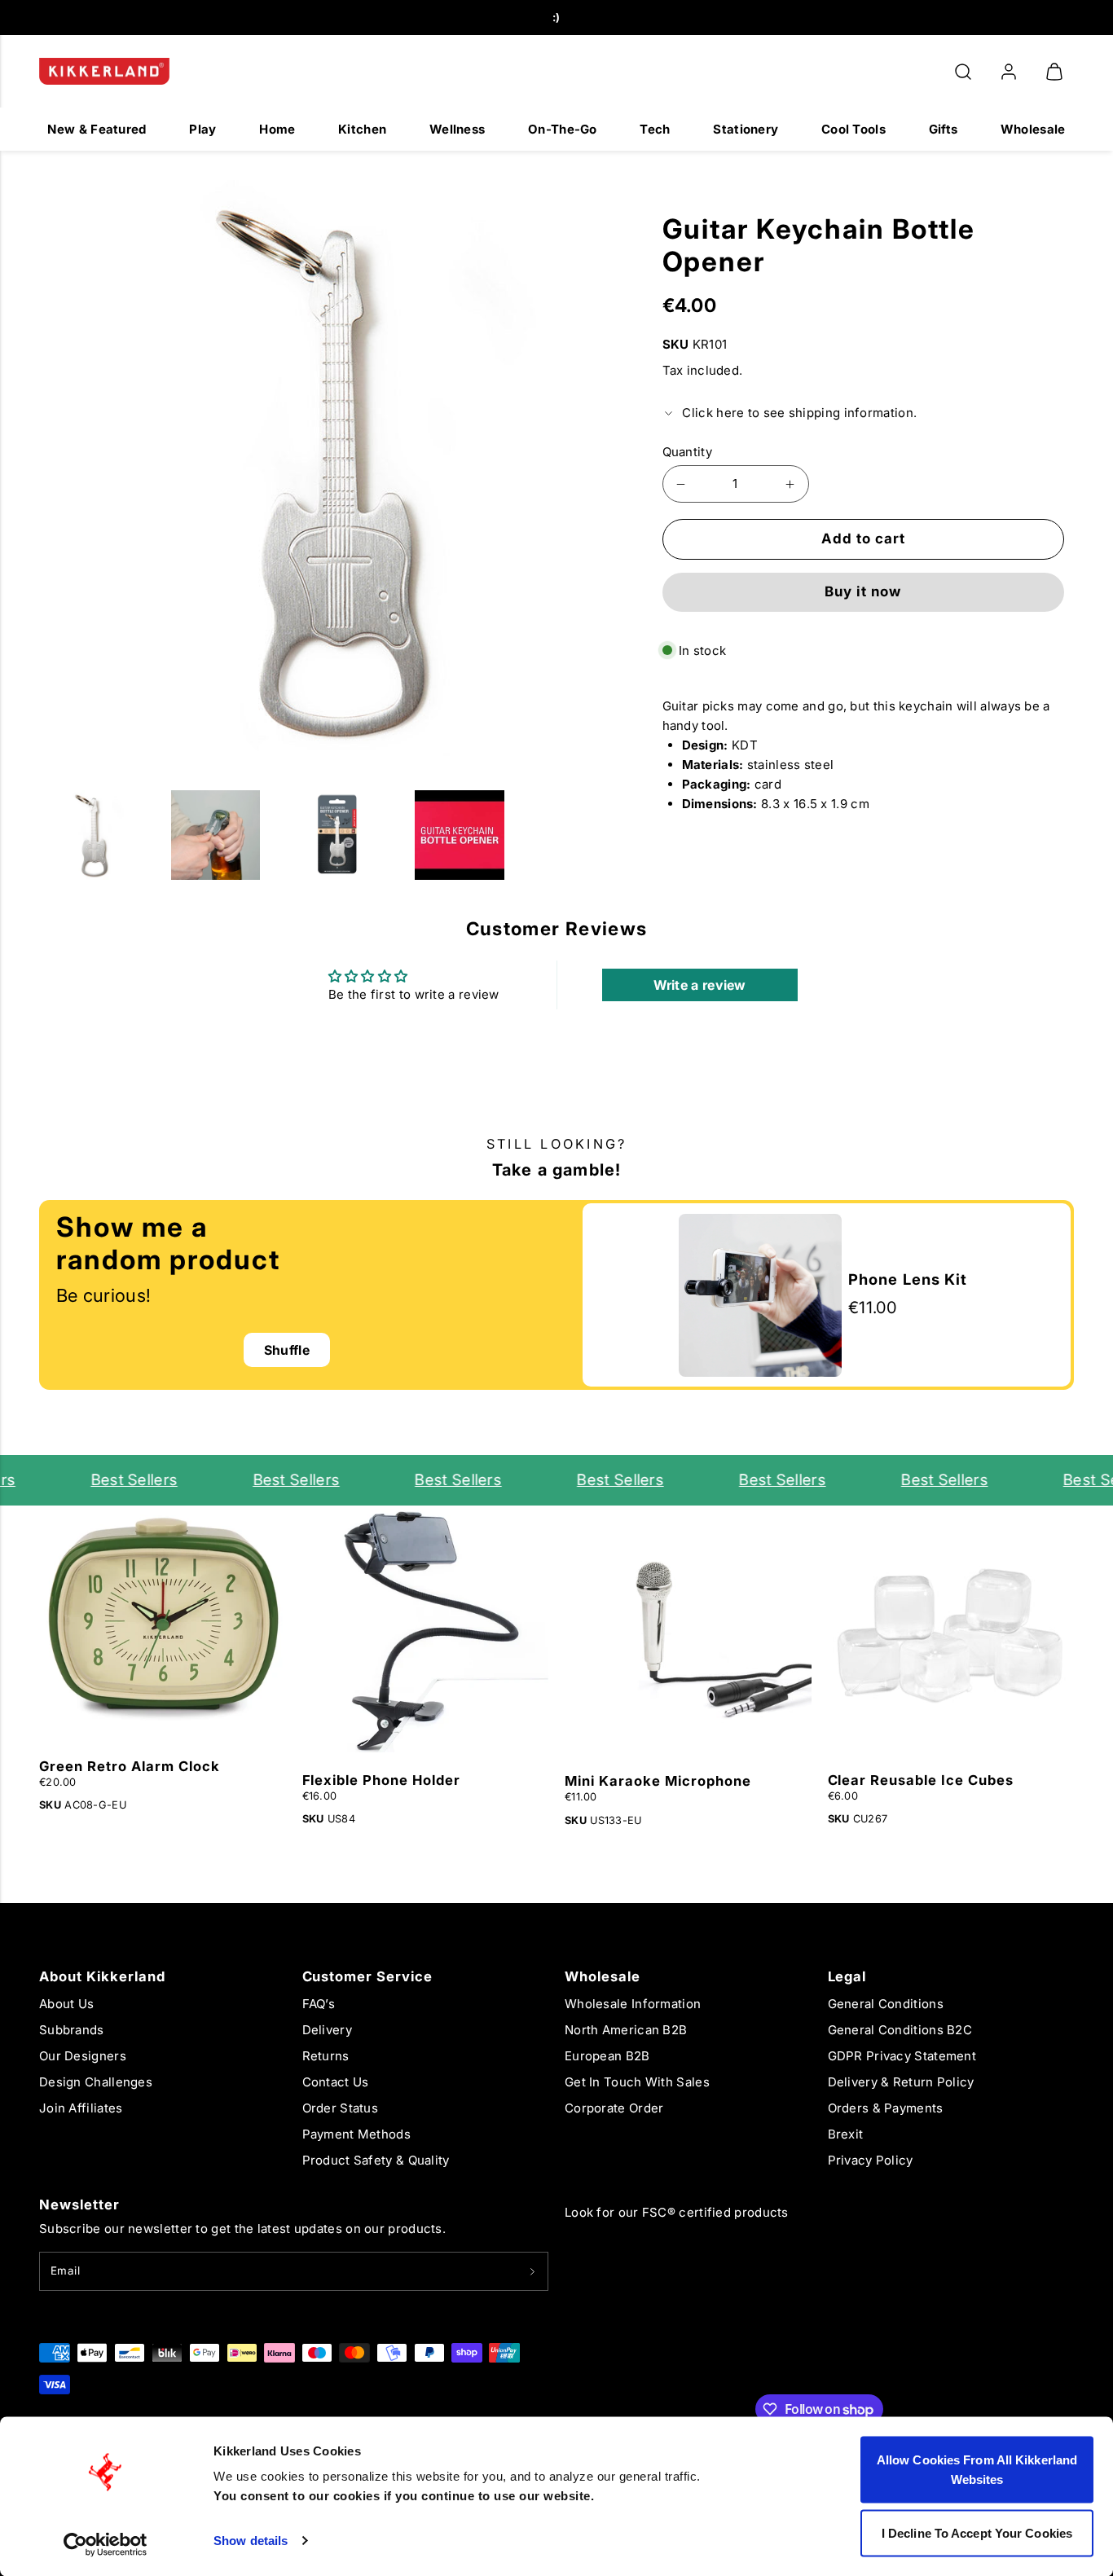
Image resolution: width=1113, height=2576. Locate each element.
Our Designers (83, 2056)
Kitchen (362, 129)
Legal (847, 1976)
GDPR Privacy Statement (902, 2056)
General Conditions (886, 2004)
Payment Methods (357, 2134)
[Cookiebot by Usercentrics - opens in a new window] (106, 2544)
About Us (66, 2004)
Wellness (457, 129)
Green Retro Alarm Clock (130, 1766)
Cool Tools (853, 129)
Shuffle (287, 1350)
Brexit (846, 2134)
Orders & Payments (886, 2108)
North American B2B (626, 2030)
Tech (655, 129)
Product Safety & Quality (376, 2160)
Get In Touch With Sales (637, 2082)
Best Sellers (118, 1480)
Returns (326, 2056)
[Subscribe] (532, 2271)
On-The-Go (563, 129)
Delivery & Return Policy (901, 2082)
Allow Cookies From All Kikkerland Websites (977, 2470)
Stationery (746, 129)
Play (202, 129)
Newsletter (79, 2205)
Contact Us (336, 2082)
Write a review (700, 985)
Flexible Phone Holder (382, 1780)
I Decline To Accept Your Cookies (977, 2532)
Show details (251, 2541)
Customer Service (368, 1976)
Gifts (944, 129)
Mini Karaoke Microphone (658, 1781)
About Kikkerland (102, 1976)
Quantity (687, 452)
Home (277, 129)
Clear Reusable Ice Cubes (921, 1780)
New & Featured (97, 129)
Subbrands (72, 2030)
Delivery (327, 2030)
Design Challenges (96, 2082)
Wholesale (1033, 129)
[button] (963, 72)
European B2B (607, 2056)
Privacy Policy (871, 2160)
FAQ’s (319, 2004)
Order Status (341, 2108)
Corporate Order (614, 2108)
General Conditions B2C (900, 2030)
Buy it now (863, 591)
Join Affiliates (81, 2108)
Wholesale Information (633, 2004)
